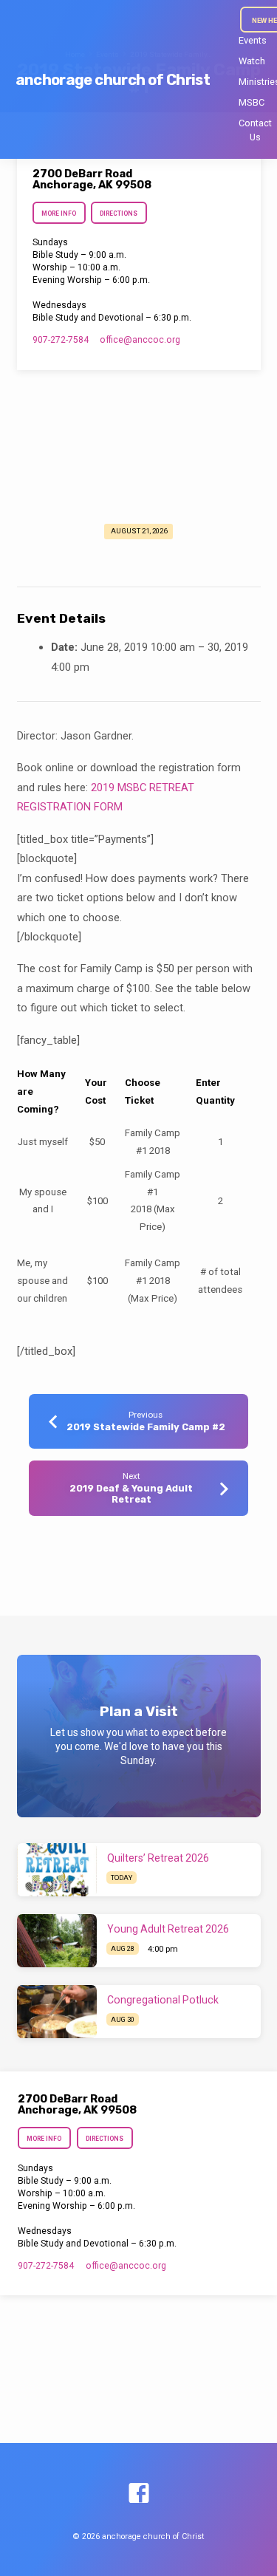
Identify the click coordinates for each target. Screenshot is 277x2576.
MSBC (252, 102)
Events (253, 40)
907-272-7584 (61, 340)
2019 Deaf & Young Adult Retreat (131, 1494)
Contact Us (255, 130)
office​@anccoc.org (140, 340)
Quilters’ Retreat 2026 (158, 1858)
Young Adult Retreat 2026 (168, 1929)
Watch (252, 61)
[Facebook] (139, 2494)
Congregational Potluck (163, 2000)
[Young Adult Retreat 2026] (57, 1941)
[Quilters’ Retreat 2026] (57, 1870)
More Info (59, 213)
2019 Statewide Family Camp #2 (146, 1427)
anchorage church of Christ (113, 80)
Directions (119, 213)
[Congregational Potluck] (57, 2012)
